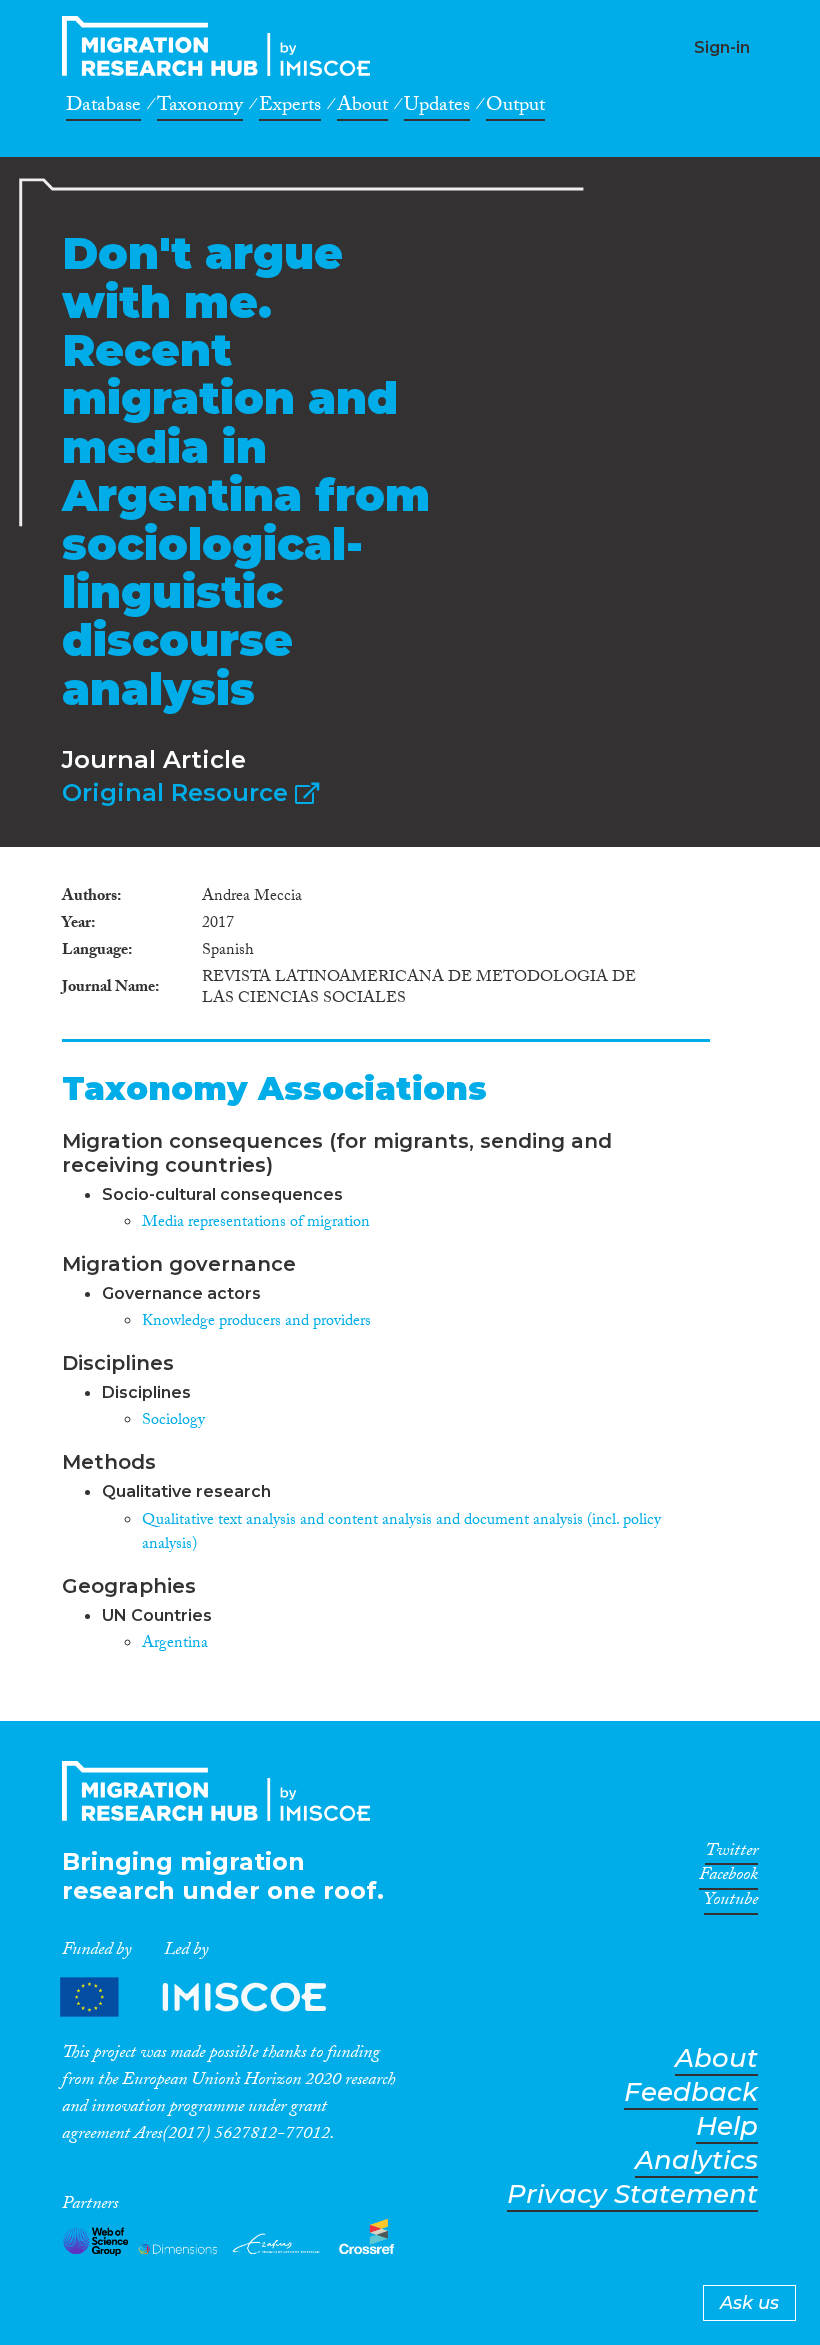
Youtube (731, 1903)
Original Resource (178, 792)
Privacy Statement (632, 2194)
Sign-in (722, 47)
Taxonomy (200, 108)
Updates (437, 108)
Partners (210, 1997)
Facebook (728, 1878)
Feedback (691, 2092)
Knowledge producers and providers (256, 1322)
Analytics (696, 2160)
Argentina (175, 1644)
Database (103, 108)
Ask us (749, 2303)
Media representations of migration (256, 1223)
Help (727, 2126)
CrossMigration (222, 46)
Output (515, 108)
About (362, 108)
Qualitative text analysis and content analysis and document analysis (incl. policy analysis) (401, 1533)
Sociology (173, 1421)
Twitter (731, 1854)
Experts (290, 108)
